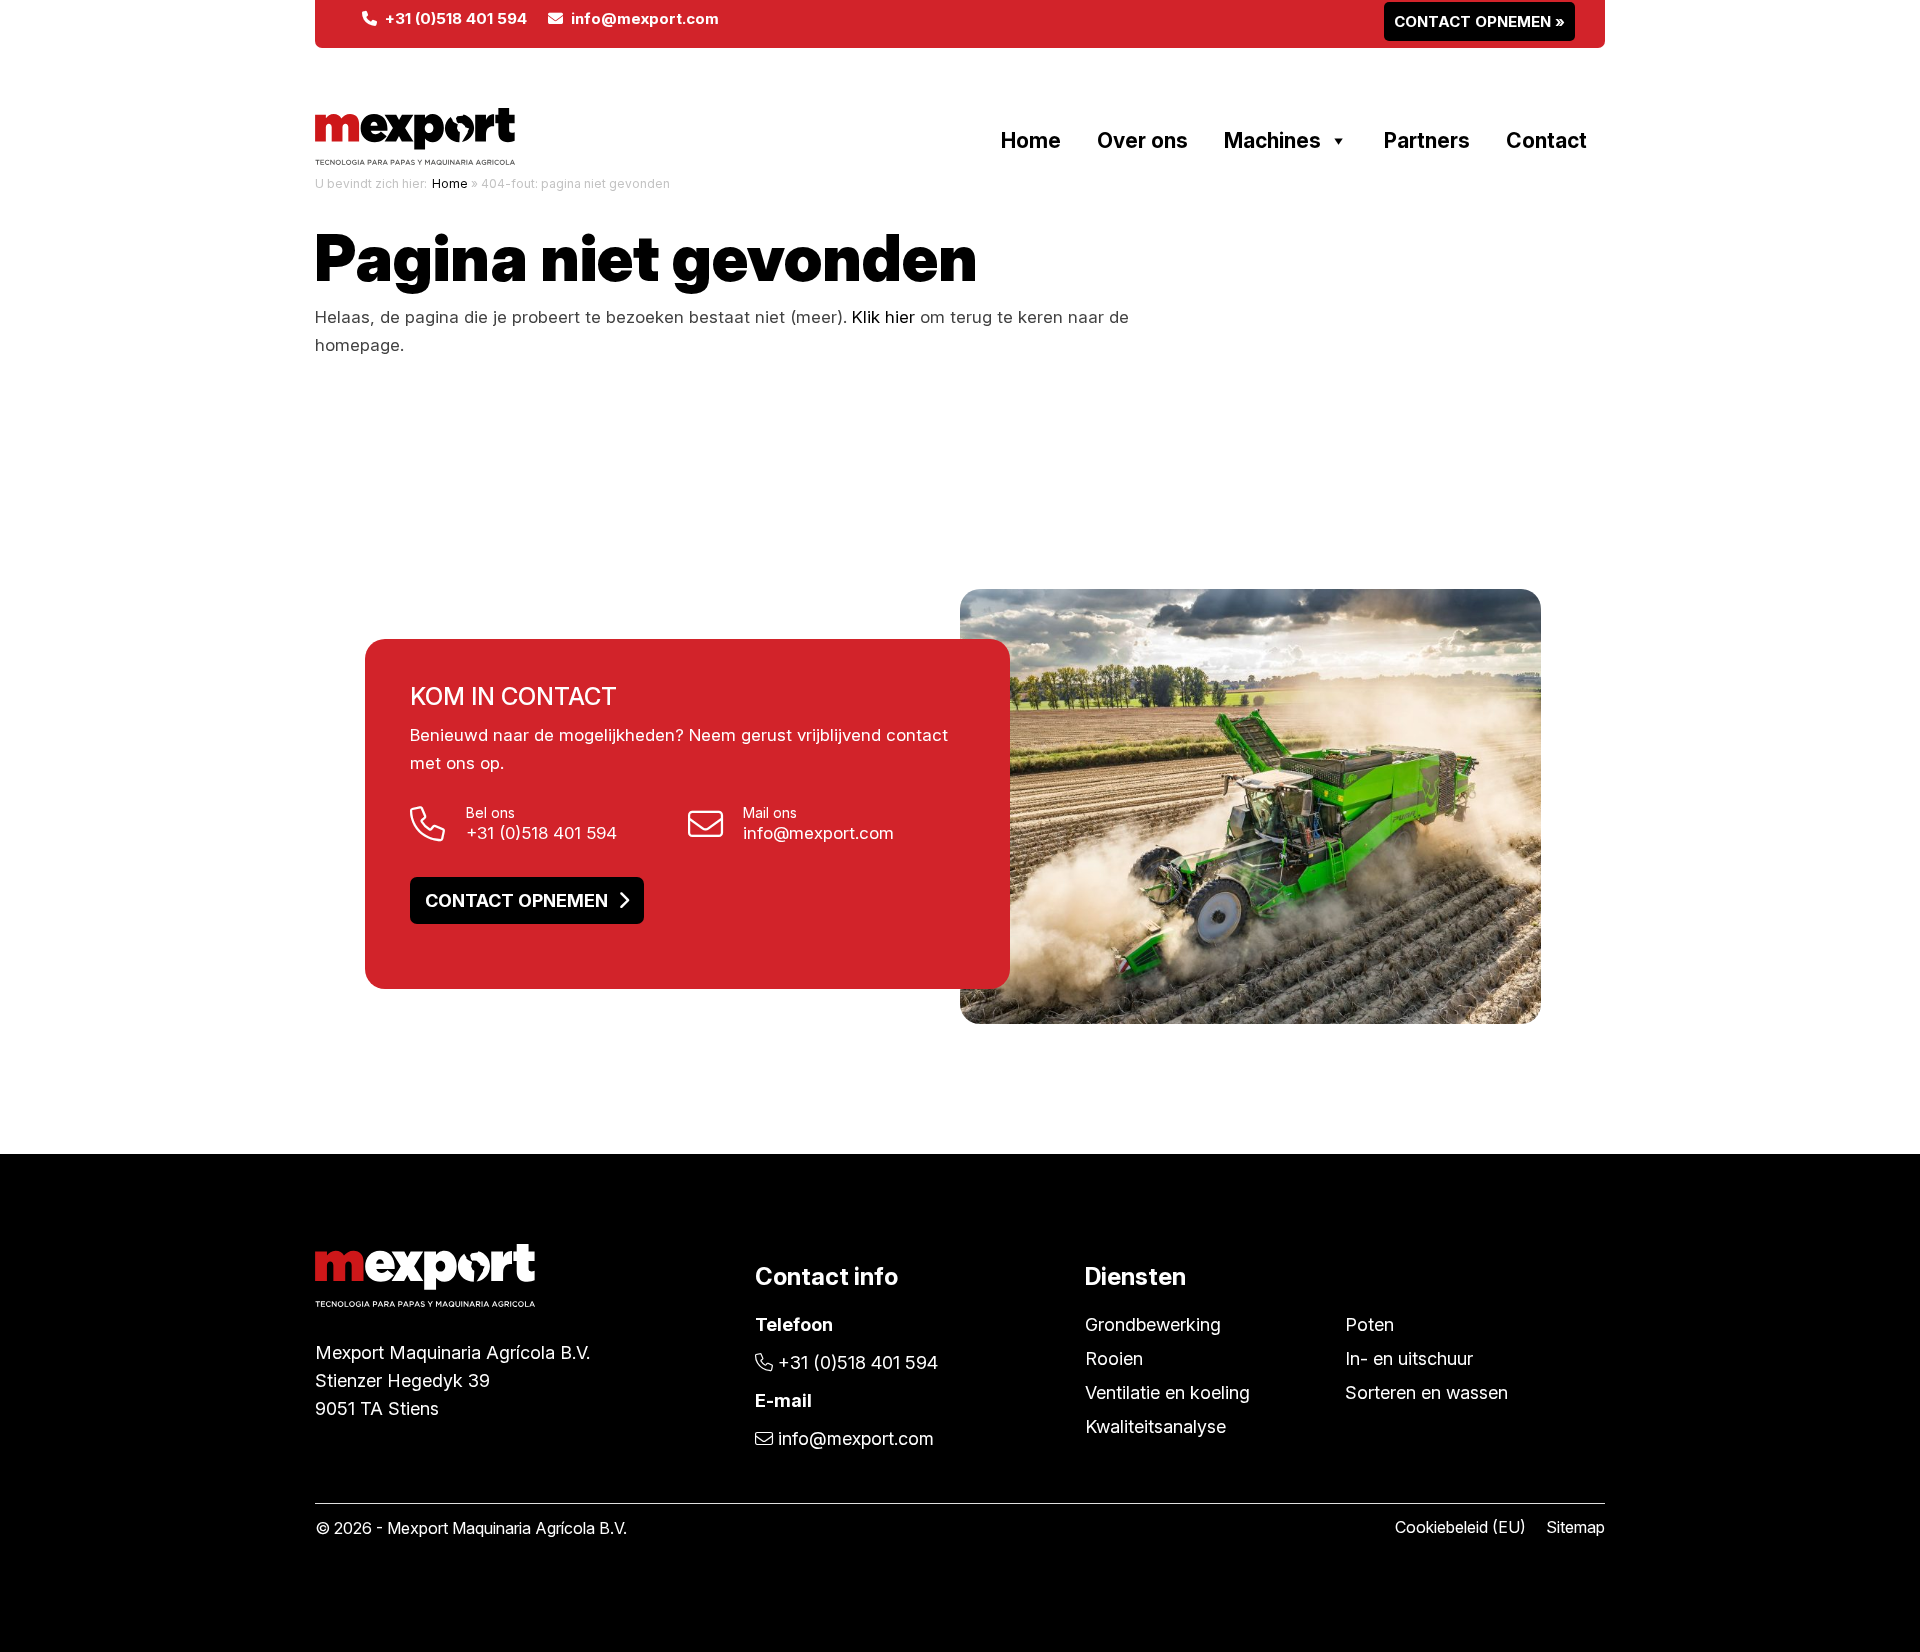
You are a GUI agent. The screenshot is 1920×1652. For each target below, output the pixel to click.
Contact (1546, 140)
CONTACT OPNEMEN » (1479, 21)
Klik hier (883, 317)
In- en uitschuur (1409, 1358)
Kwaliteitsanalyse (1155, 1426)
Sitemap (1575, 1527)
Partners (1427, 140)
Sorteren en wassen (1426, 1392)
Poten (1369, 1324)
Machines (1272, 140)
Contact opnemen (516, 900)
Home (1031, 140)
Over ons (1142, 140)
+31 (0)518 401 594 (452, 18)
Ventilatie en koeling (1167, 1392)
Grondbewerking (1153, 1324)
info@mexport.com (641, 18)
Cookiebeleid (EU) (1460, 1527)
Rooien (1114, 1358)
